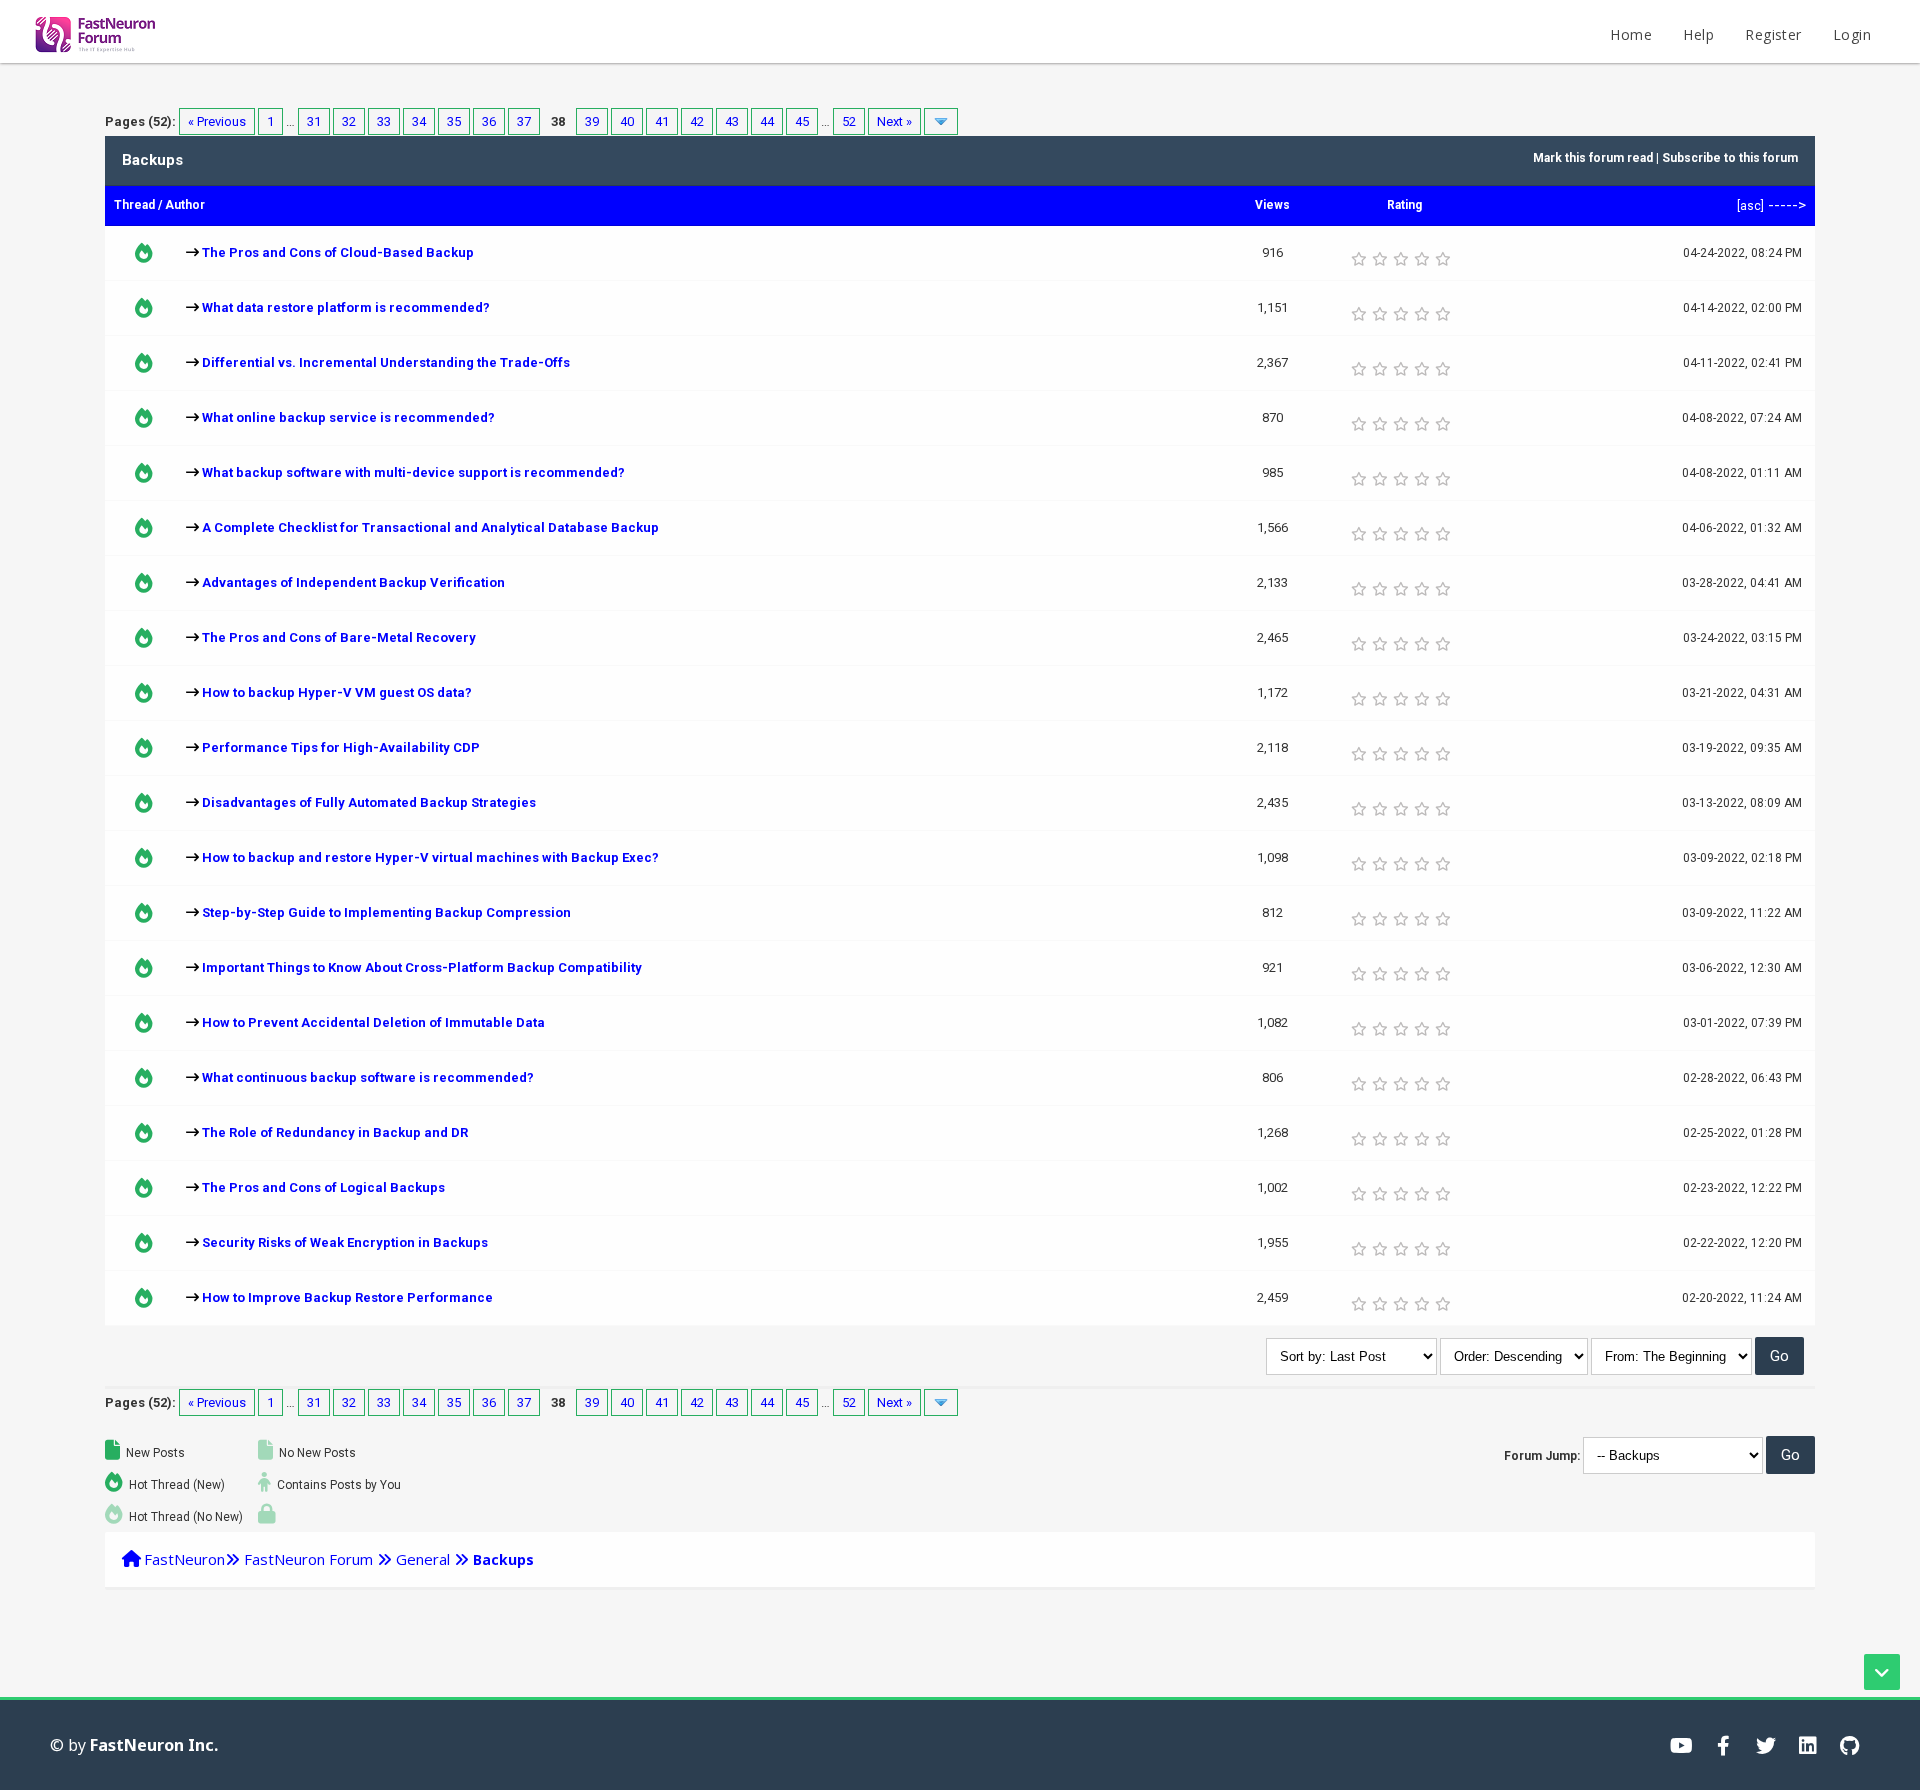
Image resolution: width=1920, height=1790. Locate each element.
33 (384, 121)
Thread (134, 205)
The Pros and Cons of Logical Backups (323, 1187)
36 (489, 121)
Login (1852, 34)
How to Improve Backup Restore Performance (347, 1297)
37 (524, 121)
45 (802, 121)
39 (592, 121)
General (423, 1559)
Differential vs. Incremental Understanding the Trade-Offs (386, 362)
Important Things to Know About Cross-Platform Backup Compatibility (422, 967)
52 (849, 121)
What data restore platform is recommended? (346, 307)
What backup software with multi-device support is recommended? (413, 472)
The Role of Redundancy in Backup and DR (335, 1132)
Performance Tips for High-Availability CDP (341, 747)
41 (662, 121)
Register (1773, 34)
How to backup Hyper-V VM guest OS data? (337, 692)
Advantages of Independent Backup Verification (353, 582)
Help (1698, 34)
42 (697, 121)
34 (419, 121)
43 (732, 121)
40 (627, 121)
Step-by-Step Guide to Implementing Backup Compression (386, 912)
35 (454, 121)
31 (314, 121)
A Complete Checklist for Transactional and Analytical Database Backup (430, 527)
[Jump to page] (941, 121)
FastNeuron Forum (308, 1559)
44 (767, 121)
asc (1750, 206)
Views (1272, 205)
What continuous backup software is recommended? (368, 1077)
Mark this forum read (1593, 158)
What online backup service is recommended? (348, 417)
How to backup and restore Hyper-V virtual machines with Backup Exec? (430, 857)
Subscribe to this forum (1730, 158)
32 (349, 121)
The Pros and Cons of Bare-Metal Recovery (339, 637)
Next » (894, 121)
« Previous (217, 121)
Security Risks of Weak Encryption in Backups (345, 1242)
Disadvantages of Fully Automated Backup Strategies (369, 802)
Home (1631, 34)
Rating (1404, 205)
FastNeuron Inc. (154, 1745)
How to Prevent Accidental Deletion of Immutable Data (373, 1022)
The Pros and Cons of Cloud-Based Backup (338, 252)
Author (185, 205)
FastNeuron (184, 1559)
